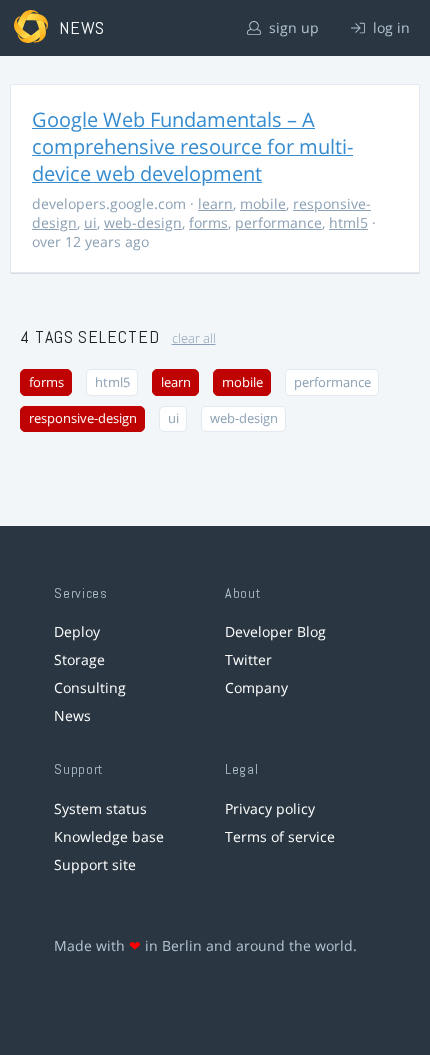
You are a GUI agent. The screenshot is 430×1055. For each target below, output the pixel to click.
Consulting (90, 687)
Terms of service (280, 836)
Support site (95, 864)
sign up (292, 27)
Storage (79, 659)
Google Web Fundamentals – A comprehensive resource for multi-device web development (192, 146)
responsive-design (83, 418)
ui (90, 222)
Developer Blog (275, 631)
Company (256, 687)
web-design (143, 222)
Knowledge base (109, 836)
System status (100, 808)
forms (208, 222)
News (72, 715)
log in (389, 27)
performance (278, 222)
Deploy (77, 631)
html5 (348, 222)
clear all (194, 338)
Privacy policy (270, 808)
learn (215, 203)
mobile (263, 203)
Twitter (248, 659)
